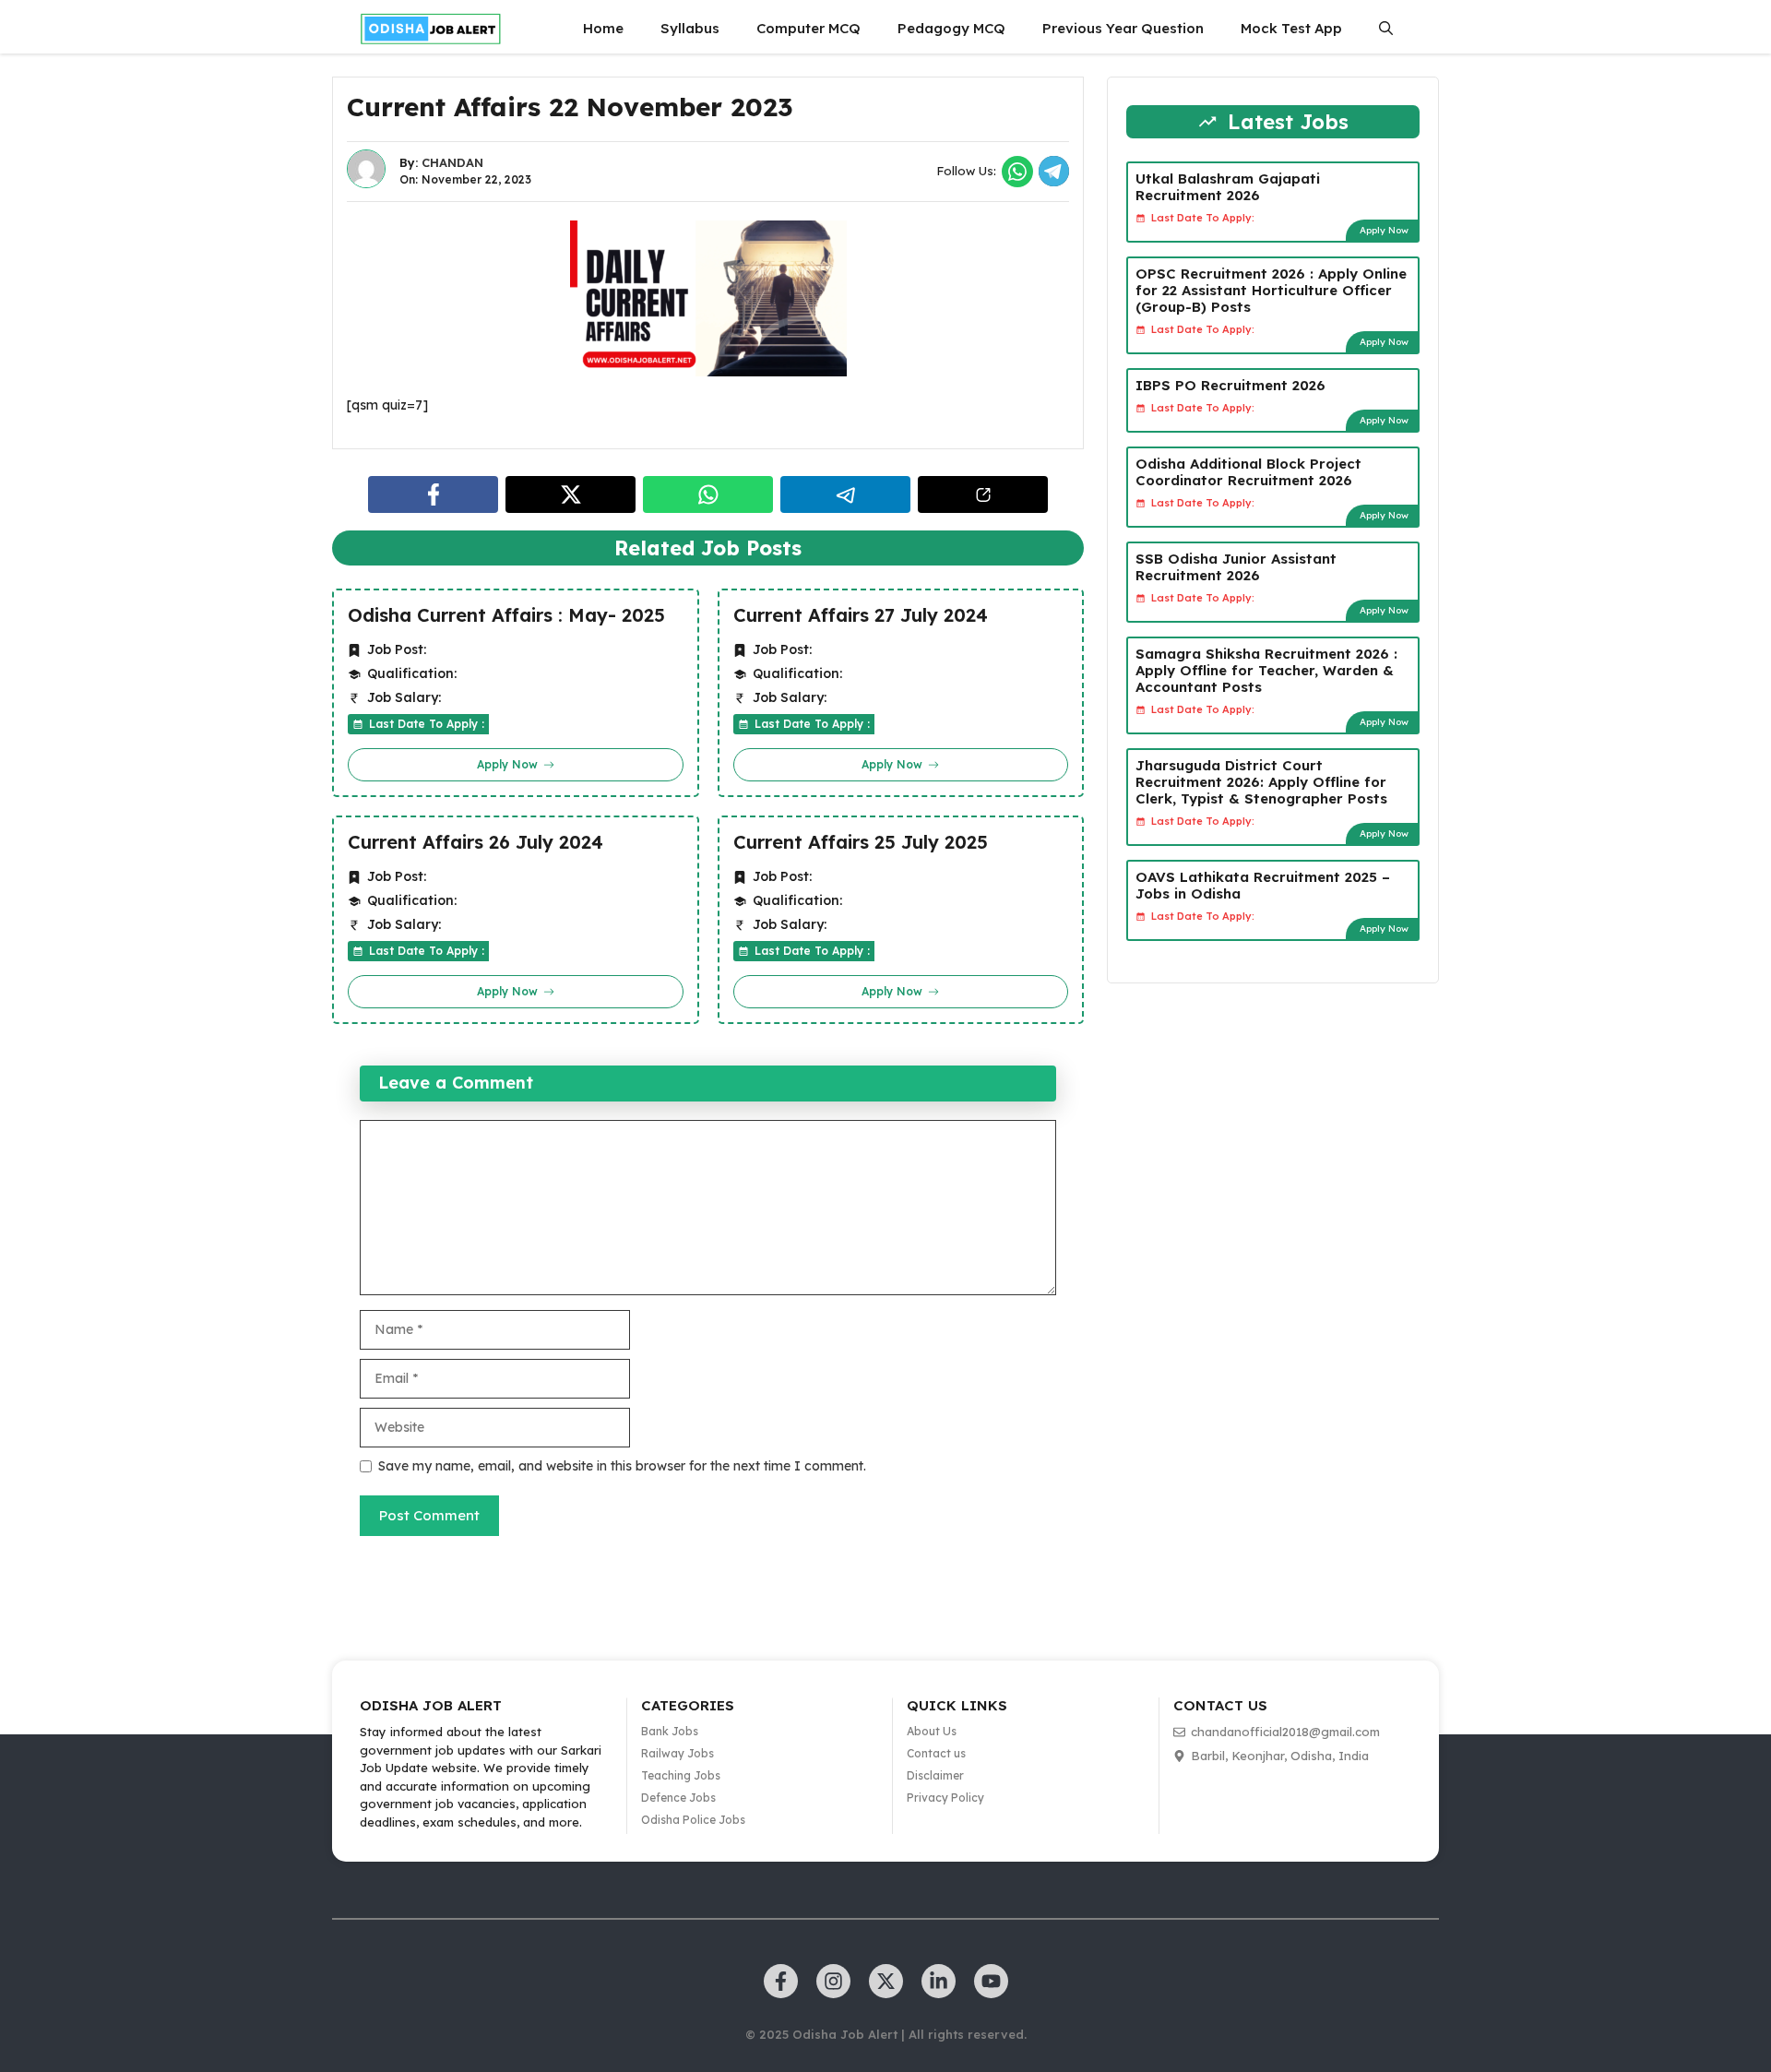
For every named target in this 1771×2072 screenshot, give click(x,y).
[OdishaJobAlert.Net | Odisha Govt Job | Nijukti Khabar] (431, 29)
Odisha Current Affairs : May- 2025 (506, 615)
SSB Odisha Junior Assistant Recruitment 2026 (1236, 567)
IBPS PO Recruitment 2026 (1230, 385)
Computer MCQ (808, 28)
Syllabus (690, 28)
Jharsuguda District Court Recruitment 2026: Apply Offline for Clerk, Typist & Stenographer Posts (1261, 782)
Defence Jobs (678, 1798)
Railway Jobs (677, 1753)
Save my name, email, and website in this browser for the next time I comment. (622, 1466)
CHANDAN (452, 162)
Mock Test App (1291, 28)
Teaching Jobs (681, 1775)
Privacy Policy (945, 1798)
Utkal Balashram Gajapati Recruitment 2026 (1228, 187)
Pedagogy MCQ (951, 28)
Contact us (936, 1753)
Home (603, 28)
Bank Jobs (670, 1731)
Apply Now (1384, 230)
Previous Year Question (1123, 28)
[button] (1386, 29)
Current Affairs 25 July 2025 (861, 842)
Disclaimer (935, 1775)
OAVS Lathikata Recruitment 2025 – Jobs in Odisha (1263, 885)
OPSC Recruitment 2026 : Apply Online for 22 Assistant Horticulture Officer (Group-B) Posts (1271, 290)
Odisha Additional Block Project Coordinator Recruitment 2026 (1248, 472)
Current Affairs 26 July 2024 (475, 842)
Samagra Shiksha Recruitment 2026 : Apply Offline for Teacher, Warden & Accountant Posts (1266, 670)
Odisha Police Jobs (693, 1820)
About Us (932, 1731)
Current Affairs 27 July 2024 (861, 615)
